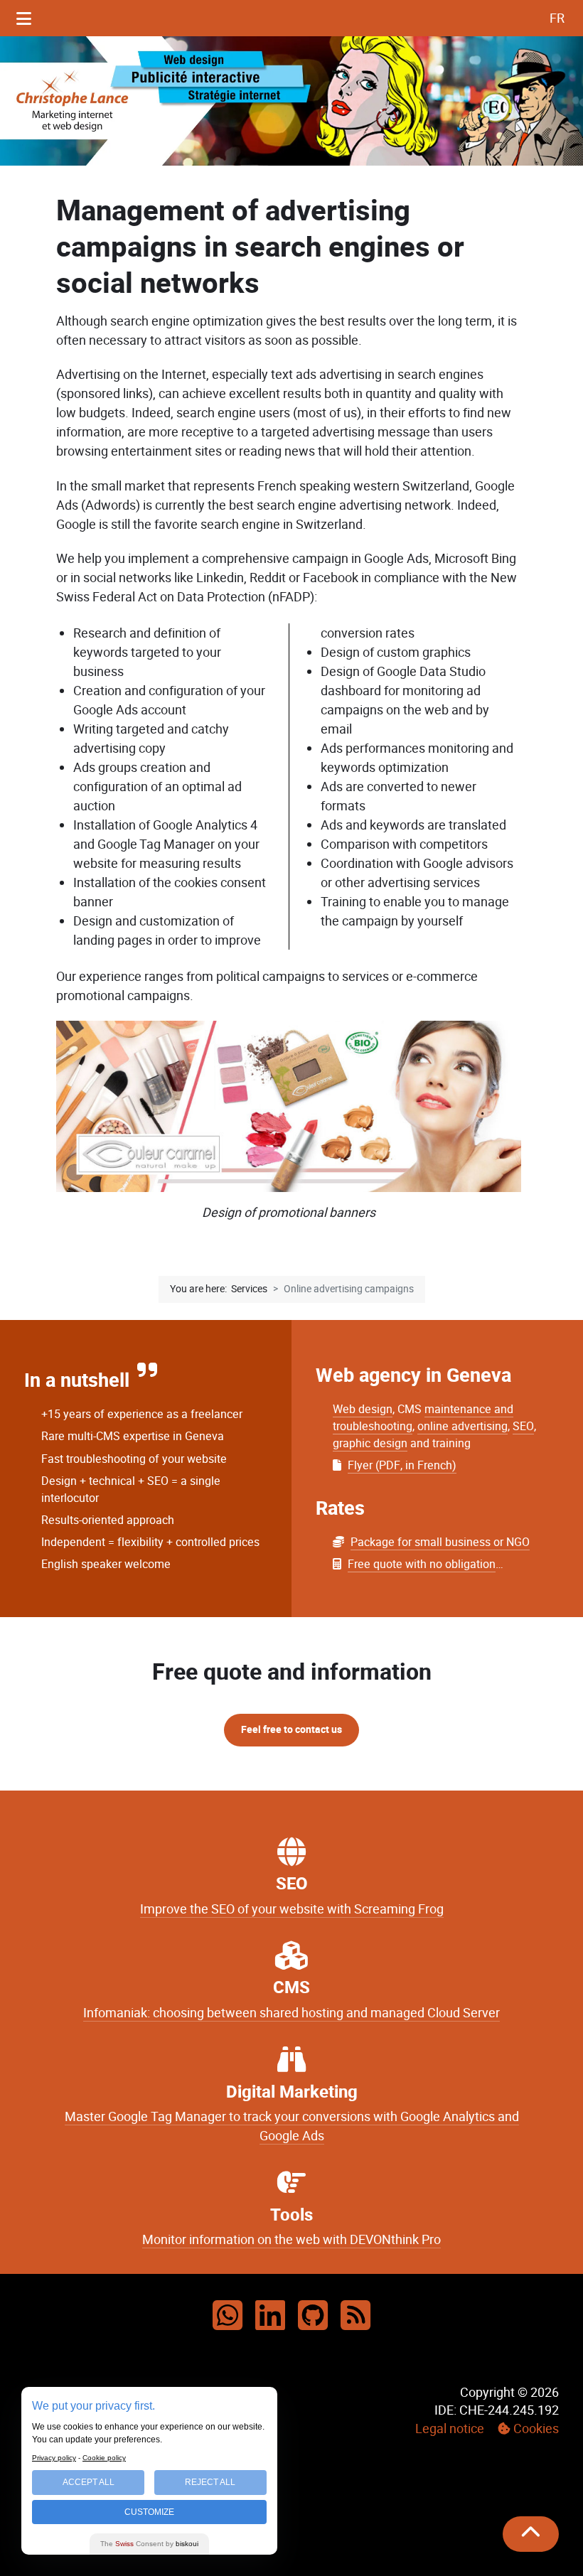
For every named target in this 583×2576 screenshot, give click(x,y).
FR (557, 18)
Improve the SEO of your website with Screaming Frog (292, 1909)
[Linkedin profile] (270, 2317)
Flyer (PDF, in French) (402, 1465)
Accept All (89, 2482)
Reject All (210, 2482)
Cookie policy (104, 2458)
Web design (363, 1409)
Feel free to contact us (291, 1730)
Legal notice (450, 2429)
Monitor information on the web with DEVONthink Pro (291, 2240)
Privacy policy (54, 2458)
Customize (149, 2512)
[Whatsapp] (228, 2317)
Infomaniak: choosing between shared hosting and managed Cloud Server (291, 2013)
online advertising (462, 1426)
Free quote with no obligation (422, 1564)
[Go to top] (531, 2534)
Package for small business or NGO (440, 1542)
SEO (523, 1426)
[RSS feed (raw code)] (355, 2317)
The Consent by (149, 2544)
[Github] (313, 2317)
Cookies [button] (536, 2429)
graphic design (370, 1443)
